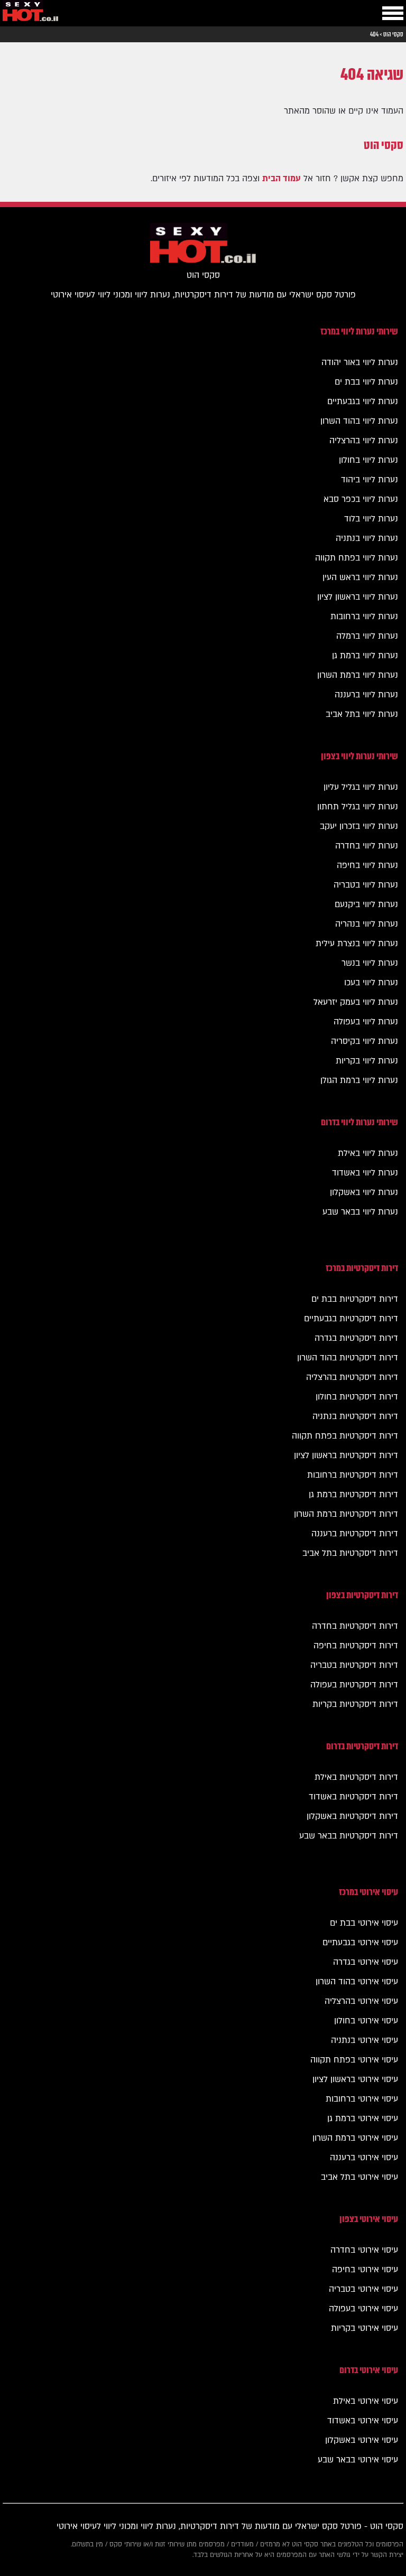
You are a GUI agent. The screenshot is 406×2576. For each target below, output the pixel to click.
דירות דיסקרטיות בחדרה (355, 1626)
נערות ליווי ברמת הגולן (359, 1080)
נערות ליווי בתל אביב (362, 714)
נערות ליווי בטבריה (366, 885)
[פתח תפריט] (393, 13)
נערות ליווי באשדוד (365, 1173)
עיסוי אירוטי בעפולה (363, 2309)
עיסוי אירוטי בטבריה (363, 2289)
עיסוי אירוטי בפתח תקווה (354, 2060)
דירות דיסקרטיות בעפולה (354, 1685)
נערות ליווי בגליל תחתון (358, 807)
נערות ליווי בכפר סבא (361, 499)
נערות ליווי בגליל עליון (361, 787)
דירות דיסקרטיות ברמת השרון (346, 1514)
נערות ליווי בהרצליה (364, 441)
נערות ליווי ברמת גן (365, 656)
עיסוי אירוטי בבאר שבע (358, 2460)
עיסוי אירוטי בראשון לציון (355, 2079)
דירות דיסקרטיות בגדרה (356, 1338)
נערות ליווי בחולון (368, 460)
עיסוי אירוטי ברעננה (364, 2158)
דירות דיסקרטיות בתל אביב (350, 1553)
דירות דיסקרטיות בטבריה (354, 1665)
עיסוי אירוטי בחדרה (364, 2250)
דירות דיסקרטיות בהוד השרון (348, 1358)
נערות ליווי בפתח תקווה (357, 558)
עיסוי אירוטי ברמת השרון (355, 2138)
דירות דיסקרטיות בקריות (355, 1704)
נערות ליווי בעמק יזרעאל (356, 1002)
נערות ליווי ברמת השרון (358, 675)
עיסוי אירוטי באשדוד (363, 2421)
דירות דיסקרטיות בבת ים (355, 1299)
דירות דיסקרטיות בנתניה (355, 1416)
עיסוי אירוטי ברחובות (362, 2099)
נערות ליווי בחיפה (367, 865)
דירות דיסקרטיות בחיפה (356, 1646)
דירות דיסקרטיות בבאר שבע (349, 1836)
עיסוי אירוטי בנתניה (365, 2040)
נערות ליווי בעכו (371, 983)
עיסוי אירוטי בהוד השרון (357, 1982)
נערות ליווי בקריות (367, 1061)
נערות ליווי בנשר (370, 963)
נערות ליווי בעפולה (366, 1022)
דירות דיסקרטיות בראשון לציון (346, 1455)
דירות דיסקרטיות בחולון (357, 1397)
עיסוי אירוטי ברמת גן (363, 2118)
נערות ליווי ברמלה (367, 636)
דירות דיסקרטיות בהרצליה (352, 1377)
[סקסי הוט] (30, 13)
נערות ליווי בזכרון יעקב (359, 826)
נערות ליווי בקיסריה (365, 1041)
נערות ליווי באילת (368, 1153)
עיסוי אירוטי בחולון (366, 2021)
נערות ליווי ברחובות (364, 617)
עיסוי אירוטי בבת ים (364, 1923)
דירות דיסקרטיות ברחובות (353, 1475)
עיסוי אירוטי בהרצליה (361, 2001)
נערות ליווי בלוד (371, 519)
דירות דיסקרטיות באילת (356, 1777)
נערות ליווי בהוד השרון (359, 421)
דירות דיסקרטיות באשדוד (353, 1797)
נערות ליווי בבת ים (366, 382)
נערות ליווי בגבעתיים (363, 402)
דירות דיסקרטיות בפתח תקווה (345, 1436)
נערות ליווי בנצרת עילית (357, 944)
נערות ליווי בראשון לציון (358, 597)
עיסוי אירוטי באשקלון (362, 2440)
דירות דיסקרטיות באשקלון (352, 1816)
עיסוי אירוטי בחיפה (365, 2270)
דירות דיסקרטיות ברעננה (355, 1534)
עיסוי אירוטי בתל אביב (359, 2177)
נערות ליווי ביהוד (370, 480)
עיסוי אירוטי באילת (366, 2401)
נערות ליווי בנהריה (367, 924)
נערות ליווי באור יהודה (360, 362)
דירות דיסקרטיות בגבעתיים (351, 1319)
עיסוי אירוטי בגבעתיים (360, 1943)
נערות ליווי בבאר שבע (360, 1212)
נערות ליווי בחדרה (367, 846)
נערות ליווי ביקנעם (366, 904)
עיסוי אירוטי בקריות (365, 2328)
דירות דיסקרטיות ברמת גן (353, 1495)
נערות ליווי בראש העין (360, 577)
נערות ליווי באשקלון (364, 1192)
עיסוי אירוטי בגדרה (366, 1962)
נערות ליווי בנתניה (367, 538)
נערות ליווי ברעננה (366, 695)
